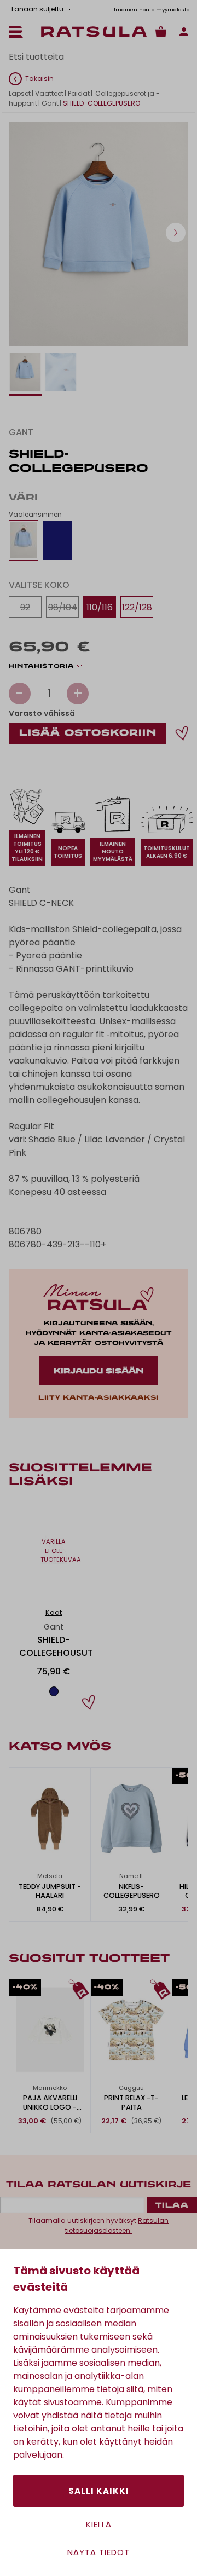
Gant (50, 103)
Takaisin (39, 79)
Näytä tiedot (99, 2552)
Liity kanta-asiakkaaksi (99, 1398)
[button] (176, 233)
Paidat (79, 93)
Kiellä (99, 2524)
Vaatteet (49, 93)
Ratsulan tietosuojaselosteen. (117, 2225)
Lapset (20, 93)
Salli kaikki (99, 2491)
